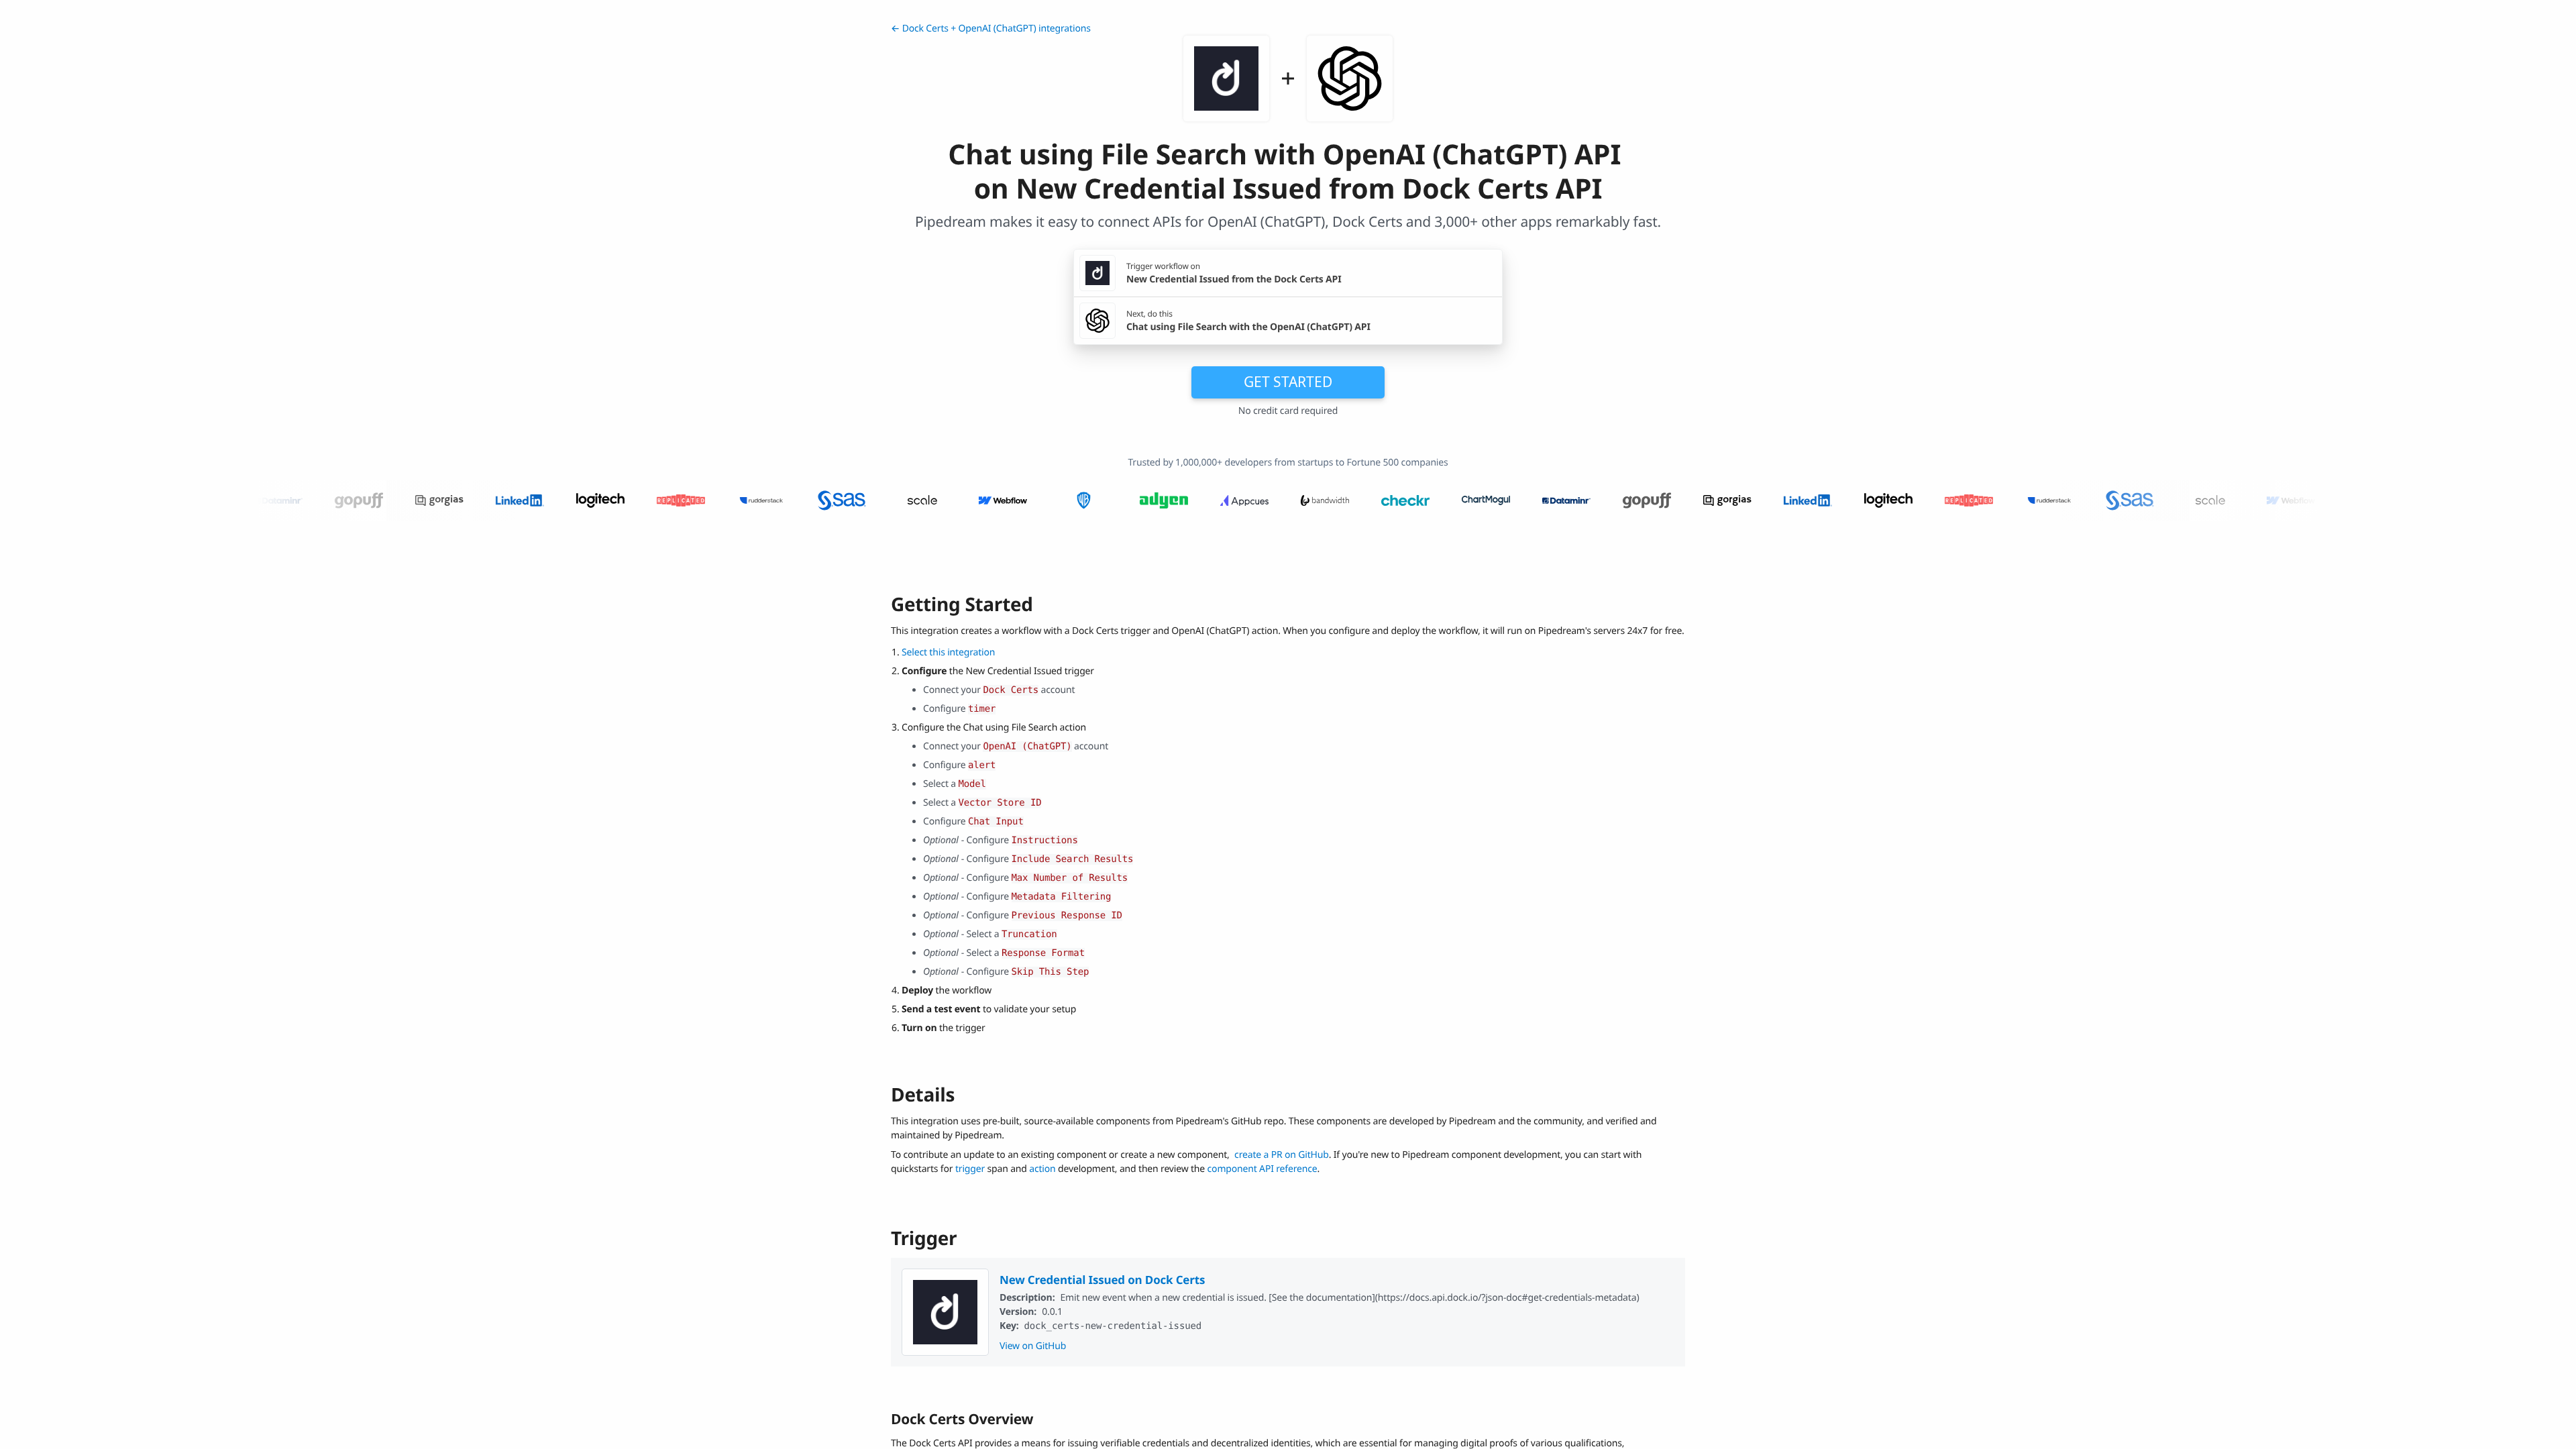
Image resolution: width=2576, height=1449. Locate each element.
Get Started (1288, 382)
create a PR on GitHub (1282, 1155)
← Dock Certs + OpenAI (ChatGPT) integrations (991, 29)
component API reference (1263, 1169)
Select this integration (948, 652)
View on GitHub (1033, 1346)
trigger (970, 1169)
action (1042, 1169)
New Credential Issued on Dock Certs (1102, 1280)
